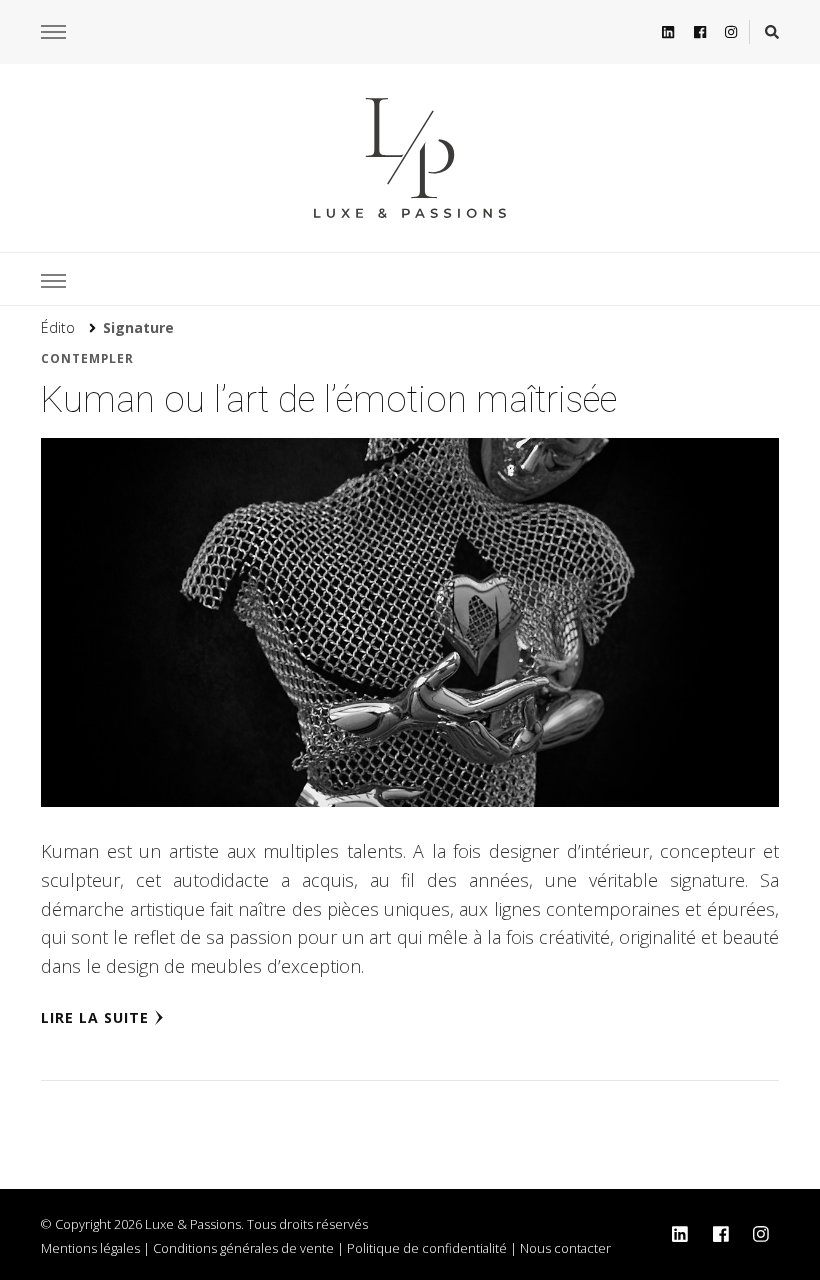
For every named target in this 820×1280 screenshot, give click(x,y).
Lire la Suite (95, 1017)
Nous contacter (565, 1248)
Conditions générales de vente (243, 1248)
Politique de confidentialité (427, 1248)
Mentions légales (90, 1248)
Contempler (87, 358)
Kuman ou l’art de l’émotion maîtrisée (329, 400)
